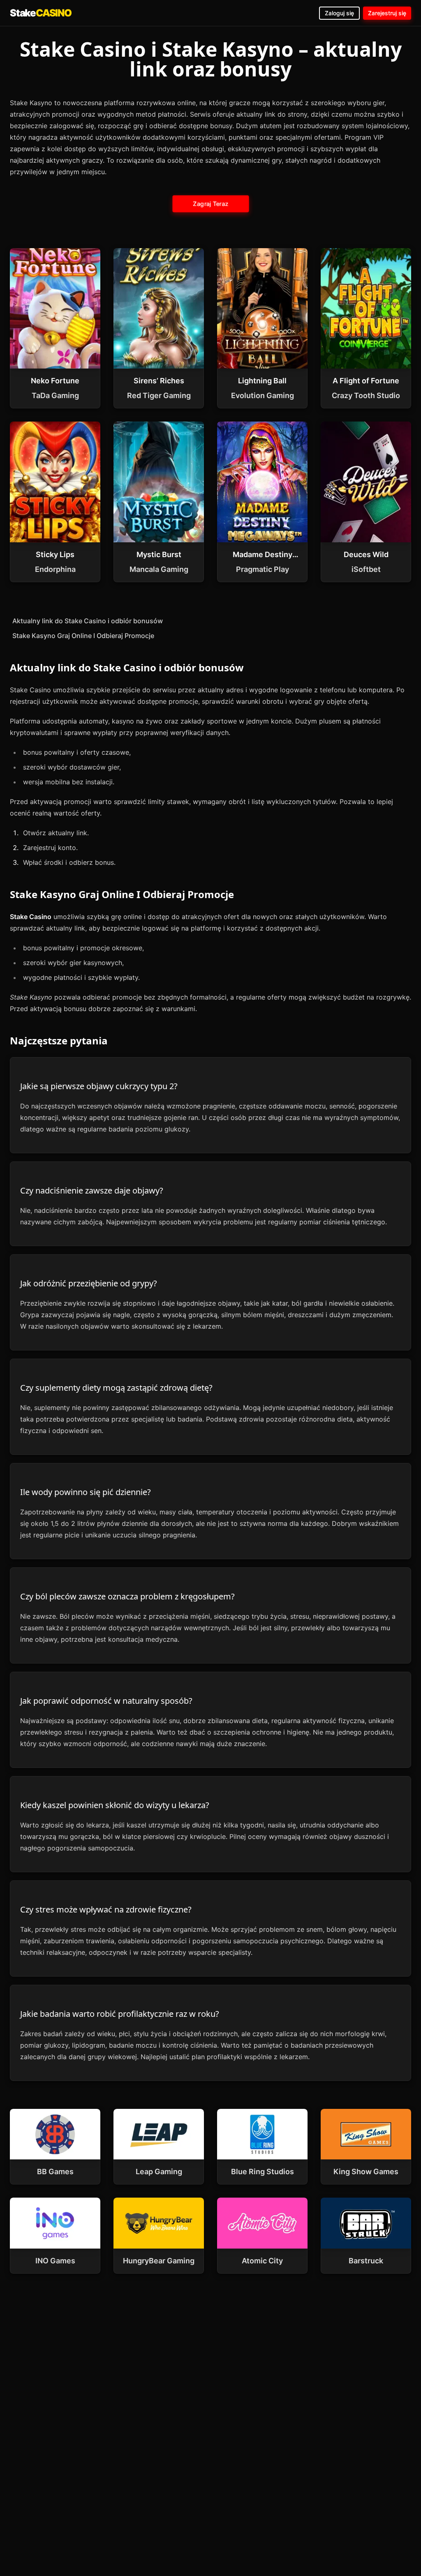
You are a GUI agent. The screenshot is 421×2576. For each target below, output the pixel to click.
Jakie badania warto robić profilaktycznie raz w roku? (120, 2014)
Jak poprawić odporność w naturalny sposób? (106, 1701)
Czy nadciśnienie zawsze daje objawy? (92, 1190)
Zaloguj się (339, 13)
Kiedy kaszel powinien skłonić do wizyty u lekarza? (115, 1805)
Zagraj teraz (210, 204)
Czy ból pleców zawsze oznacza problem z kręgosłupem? (127, 1596)
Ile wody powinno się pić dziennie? (86, 1492)
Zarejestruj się (387, 13)
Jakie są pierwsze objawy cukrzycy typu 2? (99, 1086)
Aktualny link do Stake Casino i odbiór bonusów (88, 621)
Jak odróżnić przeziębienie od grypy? (89, 1283)
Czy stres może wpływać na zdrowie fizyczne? (106, 1909)
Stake (41, 13)
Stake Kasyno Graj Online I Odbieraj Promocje (83, 636)
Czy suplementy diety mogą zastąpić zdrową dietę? (116, 1388)
